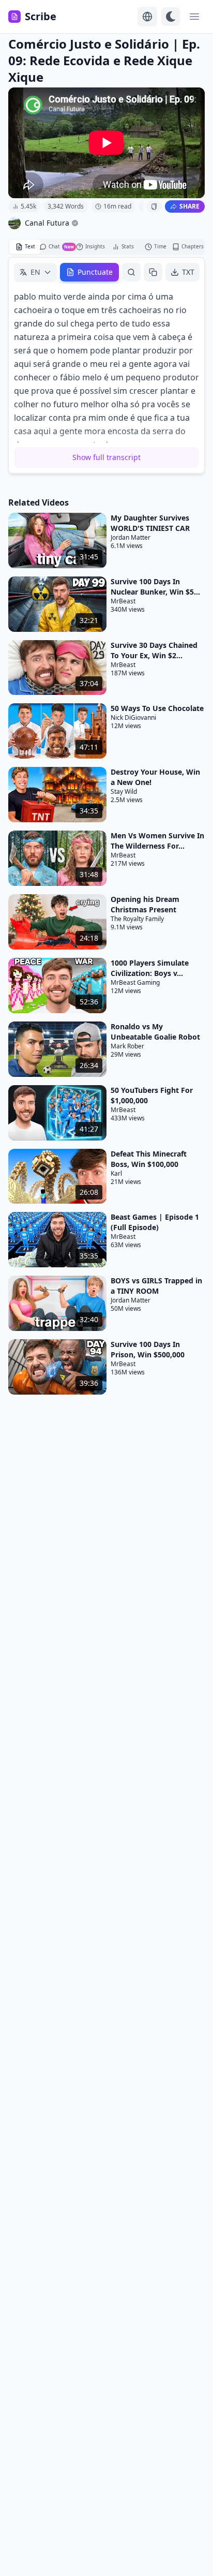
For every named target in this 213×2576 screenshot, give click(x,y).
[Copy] (153, 272)
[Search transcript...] (131, 272)
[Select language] (147, 17)
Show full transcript (106, 457)
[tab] (25, 247)
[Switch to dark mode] (171, 17)
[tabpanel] (106, 365)
